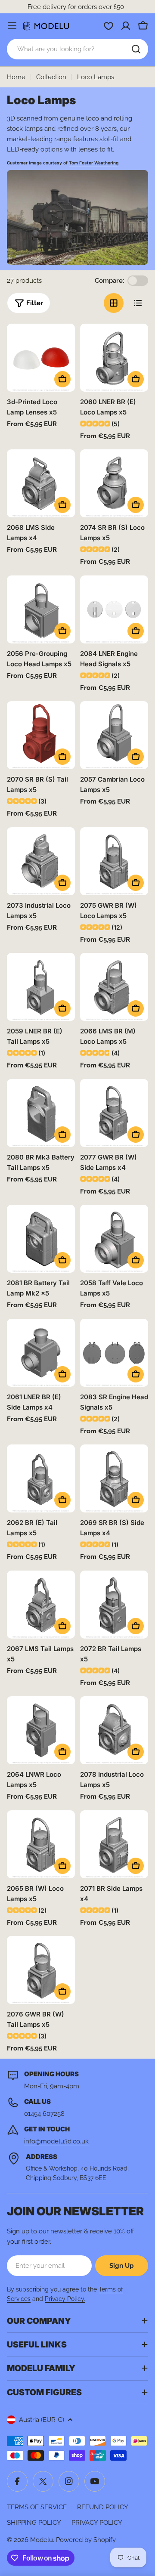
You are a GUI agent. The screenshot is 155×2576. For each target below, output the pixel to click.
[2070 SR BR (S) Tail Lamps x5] (41, 735)
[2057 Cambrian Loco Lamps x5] (114, 735)
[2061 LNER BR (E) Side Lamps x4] (41, 1353)
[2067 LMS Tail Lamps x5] (41, 1605)
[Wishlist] (108, 26)
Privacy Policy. (65, 2299)
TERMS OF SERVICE (37, 2507)
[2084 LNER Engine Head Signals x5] (114, 609)
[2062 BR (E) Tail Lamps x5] (41, 1478)
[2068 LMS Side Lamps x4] (41, 483)
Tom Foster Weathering (94, 163)
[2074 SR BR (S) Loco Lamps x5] (114, 483)
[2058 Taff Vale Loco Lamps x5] (114, 1239)
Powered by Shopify (86, 2540)
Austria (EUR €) (42, 2420)
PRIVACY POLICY (97, 2523)
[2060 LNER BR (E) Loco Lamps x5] (114, 358)
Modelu (42, 2540)
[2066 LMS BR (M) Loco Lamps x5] (114, 987)
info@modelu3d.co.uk (56, 2141)
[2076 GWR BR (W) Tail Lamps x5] (41, 1970)
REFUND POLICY (103, 2507)
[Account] (126, 26)
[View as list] (138, 303)
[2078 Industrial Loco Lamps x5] (114, 1730)
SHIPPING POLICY (34, 2523)
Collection (51, 77)
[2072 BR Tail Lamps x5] (114, 1605)
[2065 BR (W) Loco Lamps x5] (41, 1844)
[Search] (136, 49)
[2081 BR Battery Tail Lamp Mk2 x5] (41, 1239)
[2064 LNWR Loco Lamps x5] (41, 1730)
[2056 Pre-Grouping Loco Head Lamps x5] (41, 609)
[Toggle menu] (12, 26)
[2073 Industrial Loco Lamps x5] (41, 861)
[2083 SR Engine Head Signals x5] (114, 1353)
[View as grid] (114, 303)
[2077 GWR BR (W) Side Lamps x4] (114, 1113)
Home (16, 77)
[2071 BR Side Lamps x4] (114, 1844)
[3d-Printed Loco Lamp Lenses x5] (41, 358)
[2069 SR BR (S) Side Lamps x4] (114, 1478)
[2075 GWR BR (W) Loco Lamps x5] (114, 861)
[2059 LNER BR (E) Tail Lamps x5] (41, 987)
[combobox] (77, 49)
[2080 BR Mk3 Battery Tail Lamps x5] (41, 1113)
